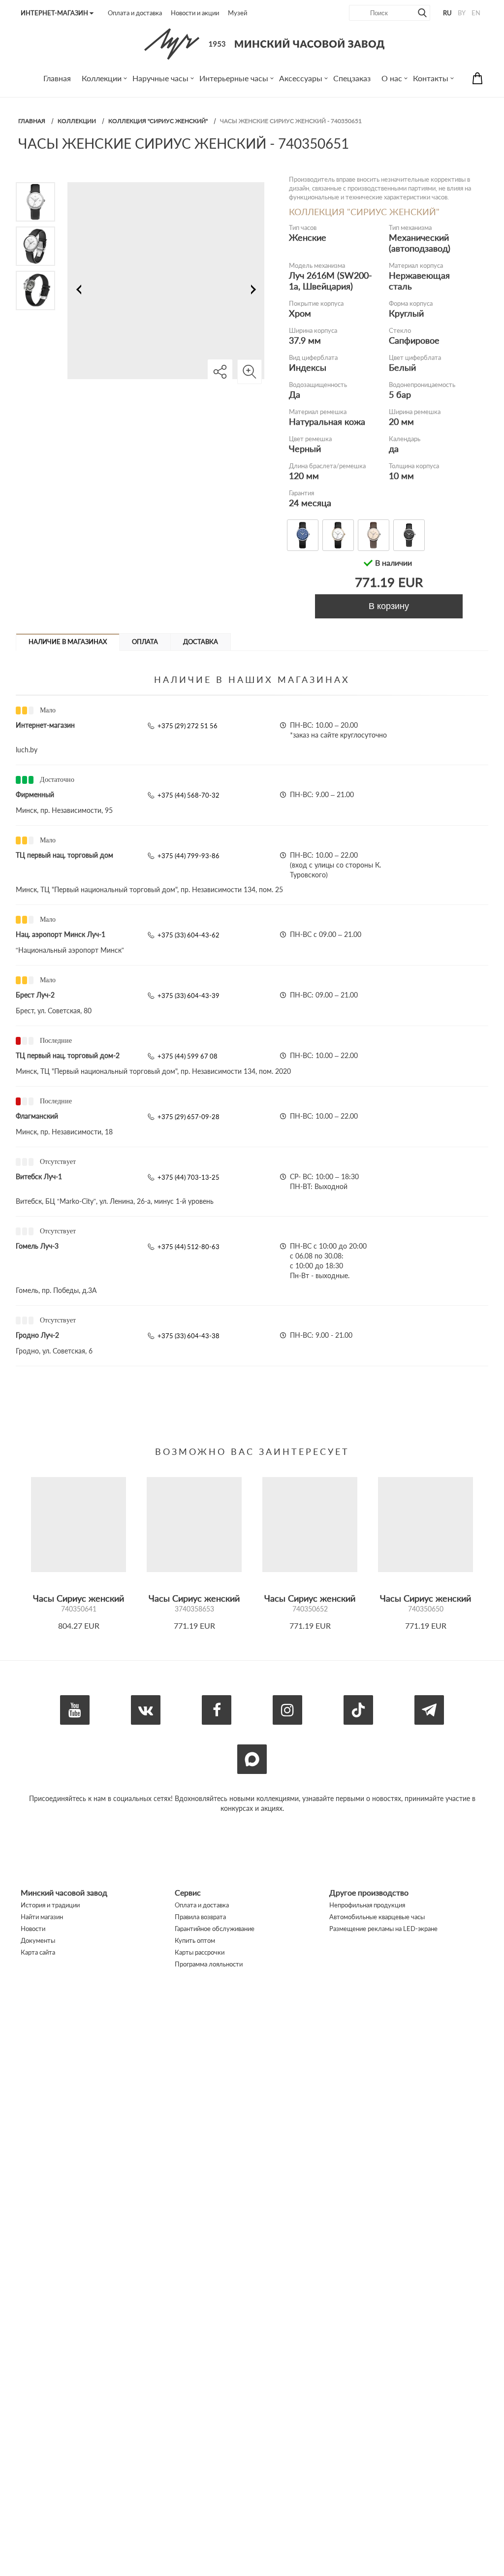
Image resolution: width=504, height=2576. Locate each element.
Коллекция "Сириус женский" (158, 121)
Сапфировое (414, 340)
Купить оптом (195, 1940)
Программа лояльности (209, 1964)
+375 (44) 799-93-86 (189, 856)
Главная (32, 121)
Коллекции (77, 121)
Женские (308, 237)
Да (295, 394)
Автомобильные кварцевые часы (377, 1917)
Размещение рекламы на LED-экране (383, 1929)
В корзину (389, 606)
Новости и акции (195, 13)
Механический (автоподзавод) (420, 243)
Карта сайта (38, 1952)
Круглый (406, 313)
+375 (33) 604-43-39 (189, 996)
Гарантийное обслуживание (215, 1929)
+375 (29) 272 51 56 (188, 726)
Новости (33, 1929)
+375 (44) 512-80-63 (189, 1247)
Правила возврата (200, 1917)
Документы (38, 1940)
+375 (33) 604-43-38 (189, 1336)
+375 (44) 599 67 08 (188, 1056)
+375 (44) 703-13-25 (189, 1177)
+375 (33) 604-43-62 (189, 935)
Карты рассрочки (200, 1952)
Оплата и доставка (135, 13)
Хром (300, 313)
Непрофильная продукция (367, 1905)
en (476, 13)
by (462, 13)
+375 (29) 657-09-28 (189, 1117)
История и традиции (50, 1905)
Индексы (308, 367)
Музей (237, 13)
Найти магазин (42, 1917)
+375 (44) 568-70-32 (189, 795)
